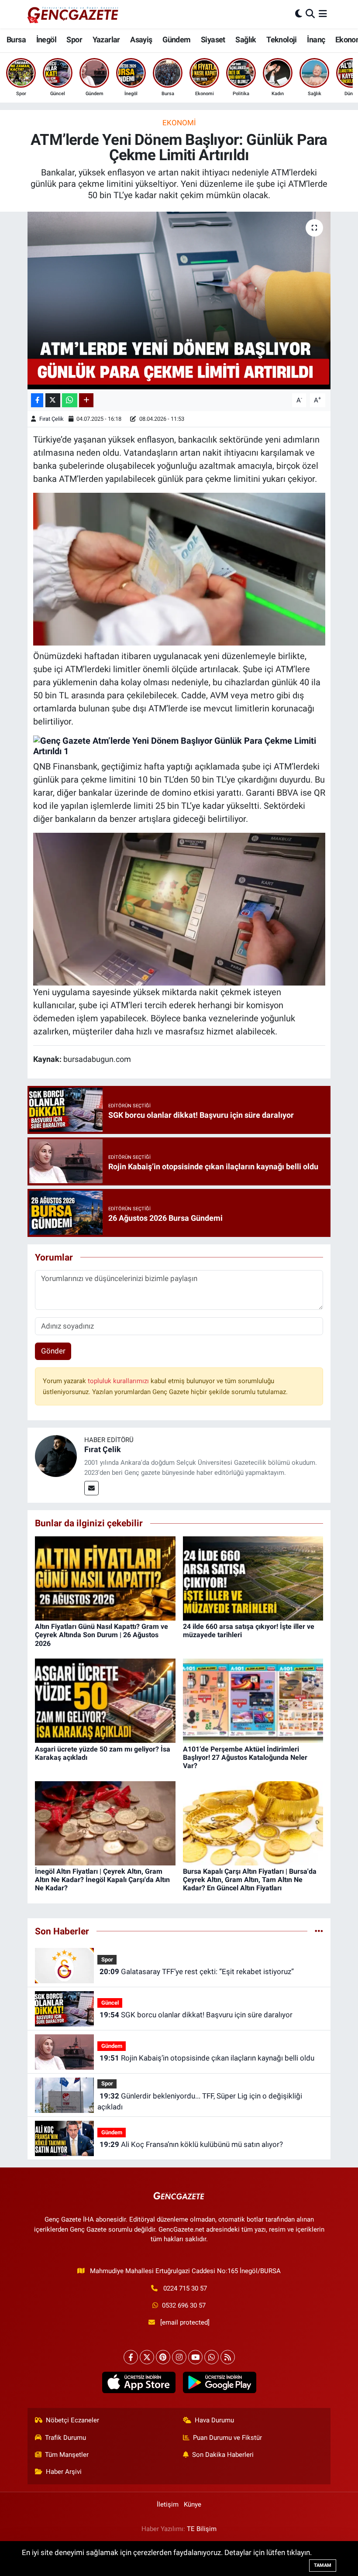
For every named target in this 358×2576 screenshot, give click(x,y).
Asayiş (141, 39)
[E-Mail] (91, 1488)
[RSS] (228, 2357)
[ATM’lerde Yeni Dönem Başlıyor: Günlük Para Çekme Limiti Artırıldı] (179, 301)
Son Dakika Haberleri (223, 2455)
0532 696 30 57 (184, 2305)
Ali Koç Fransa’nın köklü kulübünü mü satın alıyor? (191, 2144)
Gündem (176, 39)
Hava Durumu (214, 2420)
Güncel (110, 2003)
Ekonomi (179, 123)
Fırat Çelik (52, 419)
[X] (147, 2357)
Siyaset (213, 39)
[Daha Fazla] (86, 400)
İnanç (316, 39)
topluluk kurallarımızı (119, 1381)
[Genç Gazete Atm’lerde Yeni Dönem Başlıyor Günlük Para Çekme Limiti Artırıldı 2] (179, 909)
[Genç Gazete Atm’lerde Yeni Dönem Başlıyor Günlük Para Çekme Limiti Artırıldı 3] (179, 568)
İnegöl (46, 39)
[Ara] (310, 14)
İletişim (168, 2504)
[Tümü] (319, 1931)
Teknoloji (282, 39)
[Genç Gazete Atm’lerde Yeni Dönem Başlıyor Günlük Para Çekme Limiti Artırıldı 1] (179, 745)
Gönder (53, 1351)
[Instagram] (179, 2357)
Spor (74, 39)
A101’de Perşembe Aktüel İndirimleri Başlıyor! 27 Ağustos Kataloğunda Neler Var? (245, 1757)
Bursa (16, 39)
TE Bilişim (202, 2529)
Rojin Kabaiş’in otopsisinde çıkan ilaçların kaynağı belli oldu (207, 2058)
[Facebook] (131, 2357)
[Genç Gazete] (73, 14)
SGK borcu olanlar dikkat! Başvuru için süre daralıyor (196, 2015)
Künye (193, 2504)
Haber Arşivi (64, 2472)
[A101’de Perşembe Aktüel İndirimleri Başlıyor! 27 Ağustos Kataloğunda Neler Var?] (253, 1700)
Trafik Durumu (65, 2438)
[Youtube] (195, 2357)
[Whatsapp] (212, 2357)
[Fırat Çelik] (56, 1455)
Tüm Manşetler (67, 2455)
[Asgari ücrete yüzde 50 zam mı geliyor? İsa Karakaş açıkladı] (105, 1700)
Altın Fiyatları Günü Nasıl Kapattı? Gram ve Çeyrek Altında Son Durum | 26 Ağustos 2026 (102, 1635)
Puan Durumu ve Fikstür (227, 2438)
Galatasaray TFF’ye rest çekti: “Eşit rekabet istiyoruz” (197, 1971)
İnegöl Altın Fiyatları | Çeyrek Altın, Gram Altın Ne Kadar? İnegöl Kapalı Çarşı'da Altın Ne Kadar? (102, 1880)
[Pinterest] (163, 2357)
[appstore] (139, 2383)
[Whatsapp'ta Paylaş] (70, 400)
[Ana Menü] (323, 14)
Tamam (323, 2565)
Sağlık (246, 39)
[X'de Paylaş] (53, 400)
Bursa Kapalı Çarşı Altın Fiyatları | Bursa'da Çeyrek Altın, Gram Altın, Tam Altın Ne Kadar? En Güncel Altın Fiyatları (250, 1880)
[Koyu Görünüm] (299, 14)
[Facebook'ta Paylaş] (37, 400)
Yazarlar (106, 39)
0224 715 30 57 (185, 2288)
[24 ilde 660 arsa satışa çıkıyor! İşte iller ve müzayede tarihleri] (253, 1578)
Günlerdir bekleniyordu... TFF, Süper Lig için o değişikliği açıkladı (200, 2102)
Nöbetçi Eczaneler (72, 2420)
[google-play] (219, 2383)
